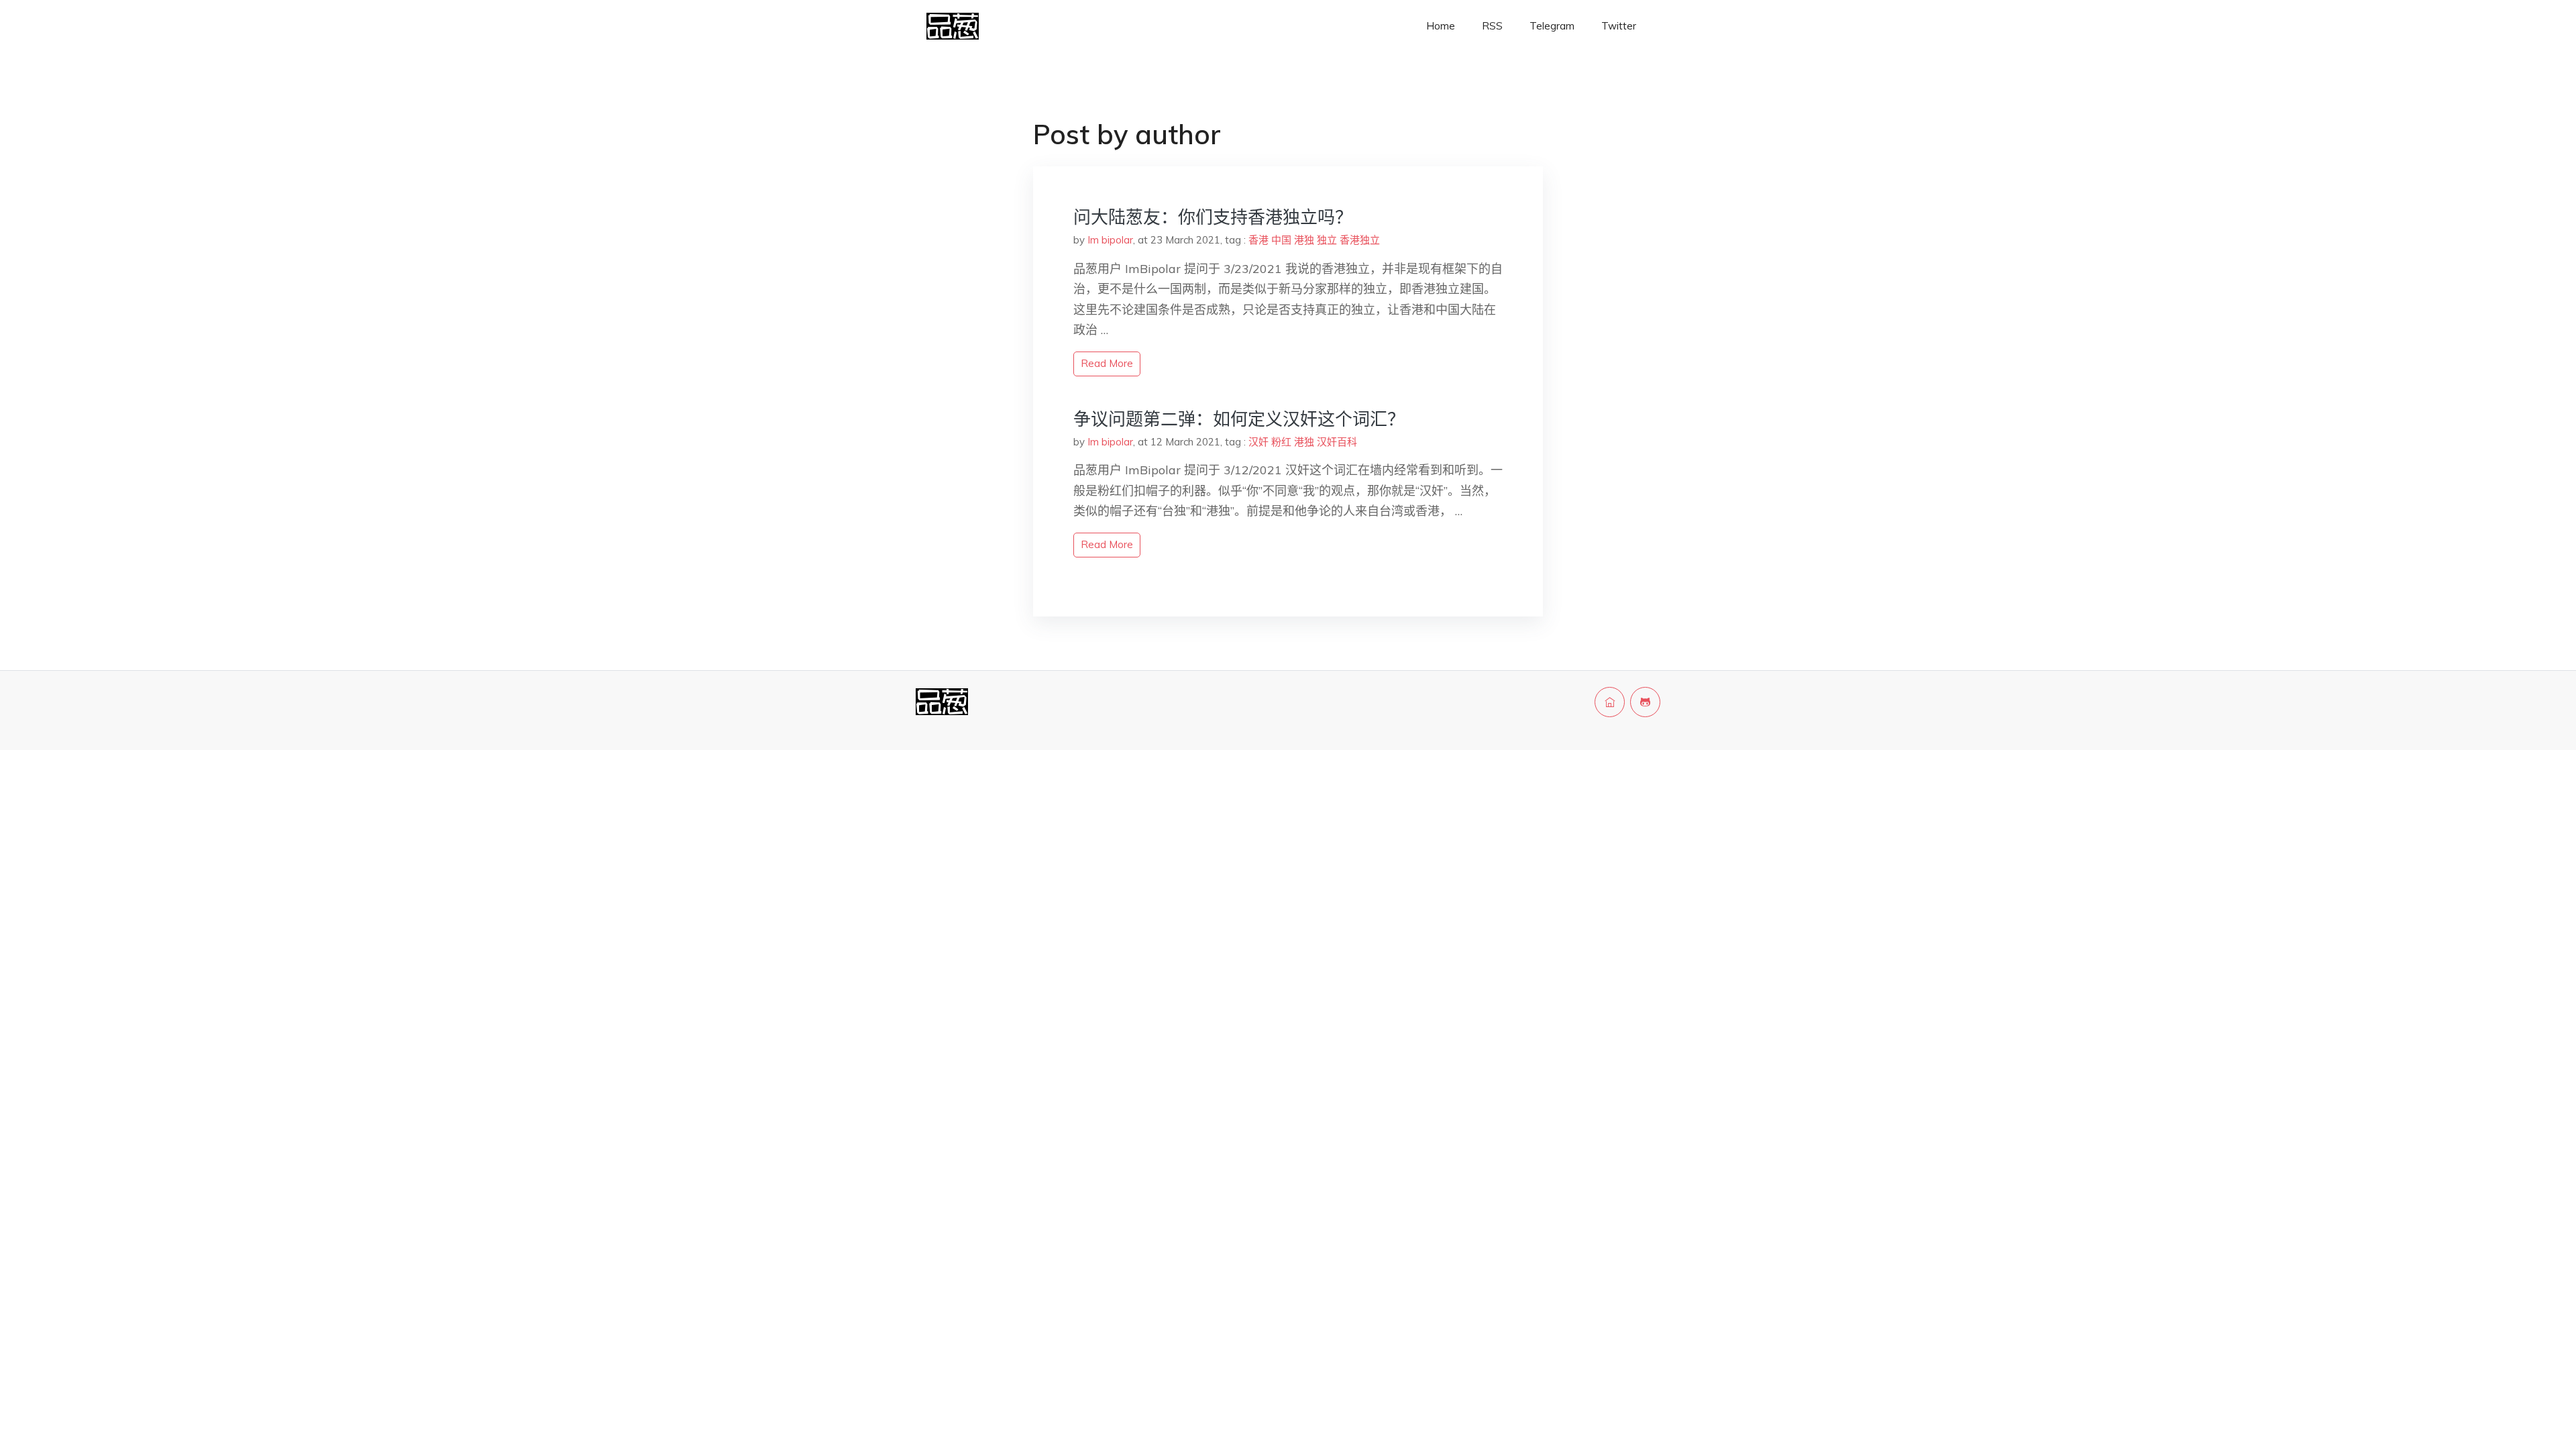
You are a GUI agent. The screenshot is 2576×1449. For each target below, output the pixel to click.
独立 (1327, 240)
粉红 (1281, 442)
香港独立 (1360, 240)
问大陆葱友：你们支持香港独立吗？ (1213, 217)
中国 (1281, 240)
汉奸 (1258, 442)
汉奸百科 (1337, 442)
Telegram (1552, 26)
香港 (1258, 240)
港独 (1304, 240)
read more (1107, 363)
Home (1441, 26)
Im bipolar (1110, 240)
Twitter (1619, 26)
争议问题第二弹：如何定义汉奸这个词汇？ (1239, 419)
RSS (1492, 26)
